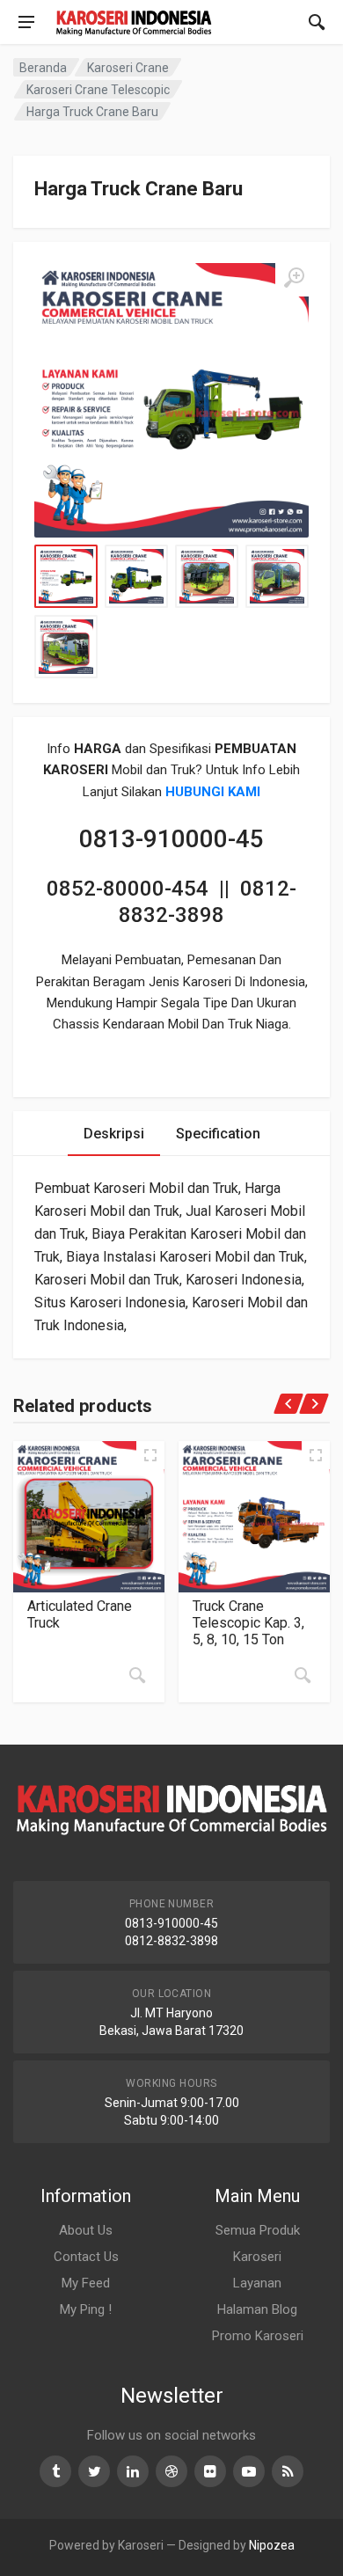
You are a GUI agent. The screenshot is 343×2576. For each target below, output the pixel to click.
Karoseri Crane (128, 68)
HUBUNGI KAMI (213, 792)
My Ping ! (86, 2309)
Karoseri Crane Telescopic (98, 90)
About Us (86, 2230)
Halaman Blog (257, 2309)
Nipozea (272, 2545)
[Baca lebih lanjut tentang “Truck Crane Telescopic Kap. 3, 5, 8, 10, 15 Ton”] (303, 1675)
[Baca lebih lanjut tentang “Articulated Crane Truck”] (137, 1675)
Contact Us (86, 2257)
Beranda (43, 68)
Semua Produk (258, 2230)
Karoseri (257, 2257)
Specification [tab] (218, 1134)
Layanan (257, 2283)
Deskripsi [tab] (114, 1134)
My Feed (86, 2283)
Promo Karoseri (258, 2336)
